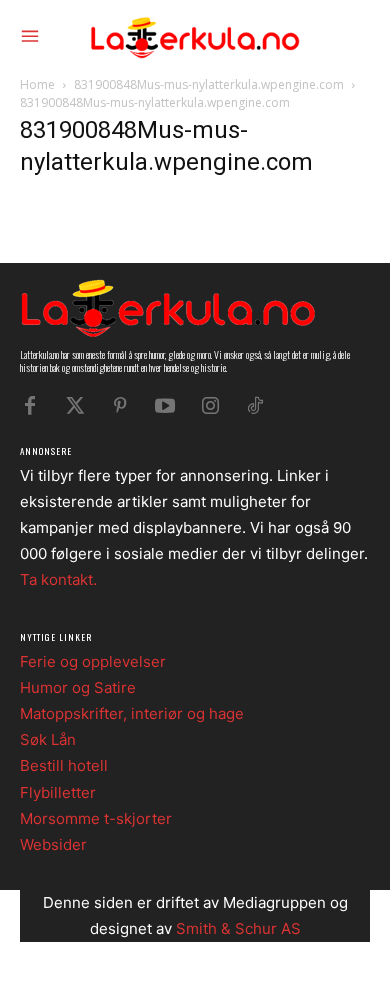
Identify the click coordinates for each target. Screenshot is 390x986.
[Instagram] (210, 406)
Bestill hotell (64, 765)
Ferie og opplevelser (93, 661)
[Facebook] (30, 406)
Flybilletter (58, 792)
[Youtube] (165, 406)
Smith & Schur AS (238, 928)
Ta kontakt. (58, 579)
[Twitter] (75, 406)
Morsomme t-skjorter (96, 818)
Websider (53, 844)
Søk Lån (48, 739)
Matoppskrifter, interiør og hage (132, 713)
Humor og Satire (78, 687)
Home (37, 84)
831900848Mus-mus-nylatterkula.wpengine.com (209, 84)
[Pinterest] (120, 406)
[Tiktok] (255, 406)
